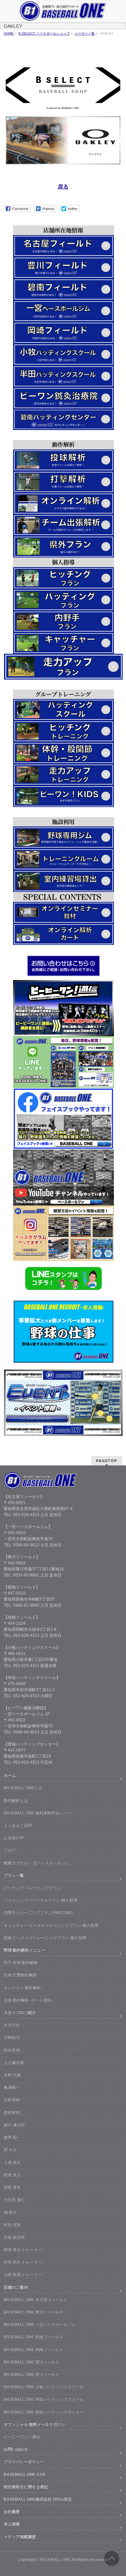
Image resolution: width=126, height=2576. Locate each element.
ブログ (10, 1850)
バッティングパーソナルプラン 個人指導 (40, 1900)
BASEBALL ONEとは (23, 1788)
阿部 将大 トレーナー (23, 2250)
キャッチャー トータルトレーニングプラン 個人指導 (51, 1925)
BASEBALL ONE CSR (25, 2474)
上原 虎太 (12, 2162)
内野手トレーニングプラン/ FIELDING (38, 1913)
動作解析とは (16, 1801)
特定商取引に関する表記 (26, 2487)
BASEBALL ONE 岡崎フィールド (34, 2350)
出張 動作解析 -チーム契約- (28, 2000)
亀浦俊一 (12, 2087)
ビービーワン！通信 (22, 2437)
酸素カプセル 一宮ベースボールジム (36, 1863)
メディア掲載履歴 (20, 2537)
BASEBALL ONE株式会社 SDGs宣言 (38, 2499)
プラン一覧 (14, 1875)
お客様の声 (14, 1838)
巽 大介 (10, 2150)
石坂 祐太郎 (14, 2237)
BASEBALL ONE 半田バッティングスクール (44, 2399)
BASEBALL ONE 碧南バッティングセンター (44, 2412)
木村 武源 (12, 2075)
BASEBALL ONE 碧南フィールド (34, 2337)
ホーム (10, 1775)
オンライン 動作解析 (22, 1988)
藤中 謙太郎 (14, 2125)
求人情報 (12, 2524)
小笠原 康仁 (14, 2200)
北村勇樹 (12, 2100)
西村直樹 (12, 2112)
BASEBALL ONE (56, 2560)
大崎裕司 (12, 2037)
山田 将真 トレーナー (23, 2274)
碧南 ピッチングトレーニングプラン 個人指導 (45, 1938)
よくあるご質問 (18, 1825)
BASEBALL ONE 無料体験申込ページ (38, 1813)
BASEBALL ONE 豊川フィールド (34, 2312)
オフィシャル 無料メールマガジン (34, 2424)
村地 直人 (12, 2175)
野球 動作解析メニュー (24, 1950)
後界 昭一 (12, 2137)
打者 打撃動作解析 (20, 1975)
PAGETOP (107, 1461)
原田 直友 (12, 2187)
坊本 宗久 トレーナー (23, 2262)
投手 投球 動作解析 (21, 1963)
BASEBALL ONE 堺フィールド (32, 2374)
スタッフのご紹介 (20, 2012)
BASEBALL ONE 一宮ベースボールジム (40, 2324)
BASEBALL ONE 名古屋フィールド (36, 2300)
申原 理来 (12, 2225)
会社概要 (12, 2512)
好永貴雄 (12, 2050)
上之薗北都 (14, 2062)
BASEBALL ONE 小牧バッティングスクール (44, 2387)
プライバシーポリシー (24, 2462)
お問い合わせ (16, 2449)
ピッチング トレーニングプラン (32, 1888)
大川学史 (12, 2025)
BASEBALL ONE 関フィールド (32, 2362)
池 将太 (10, 2212)
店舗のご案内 (16, 2287)
